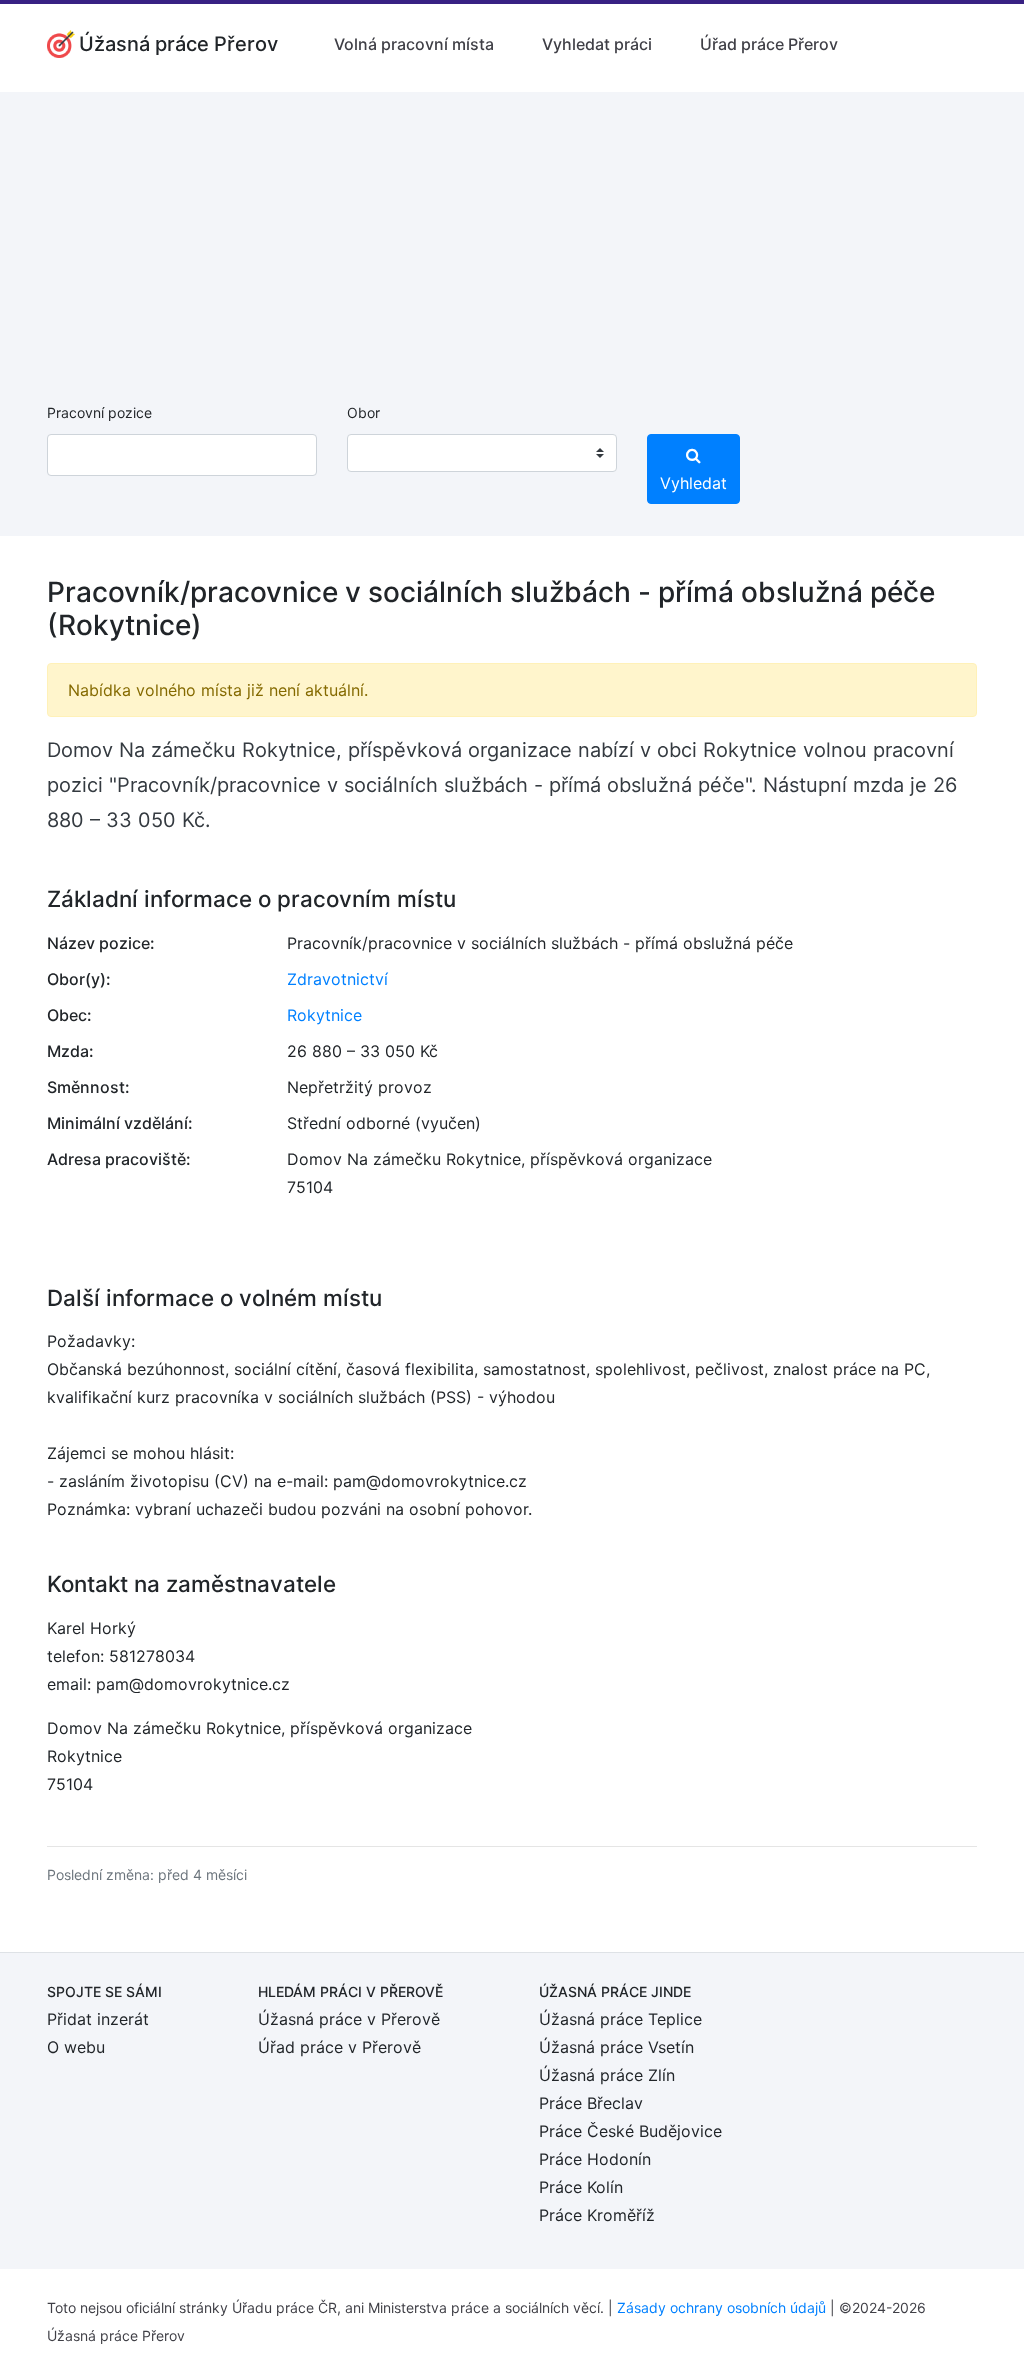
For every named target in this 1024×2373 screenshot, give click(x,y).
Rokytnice (324, 1015)
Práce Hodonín (595, 2159)
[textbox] (388, 453)
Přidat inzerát (98, 2019)
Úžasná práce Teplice (620, 2019)
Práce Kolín (581, 2187)
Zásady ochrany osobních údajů (721, 2307)
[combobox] (482, 453)
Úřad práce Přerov (769, 44)
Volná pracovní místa (414, 44)
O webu (76, 2047)
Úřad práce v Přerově (339, 2047)
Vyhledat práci (597, 44)
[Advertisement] (512, 232)
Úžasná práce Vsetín (616, 2047)
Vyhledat (693, 483)
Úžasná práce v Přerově (349, 2019)
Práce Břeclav (591, 2103)
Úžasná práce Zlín (607, 2075)
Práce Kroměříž (597, 2215)
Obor (363, 412)
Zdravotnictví (337, 979)
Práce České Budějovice (630, 2131)
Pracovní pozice (99, 412)
